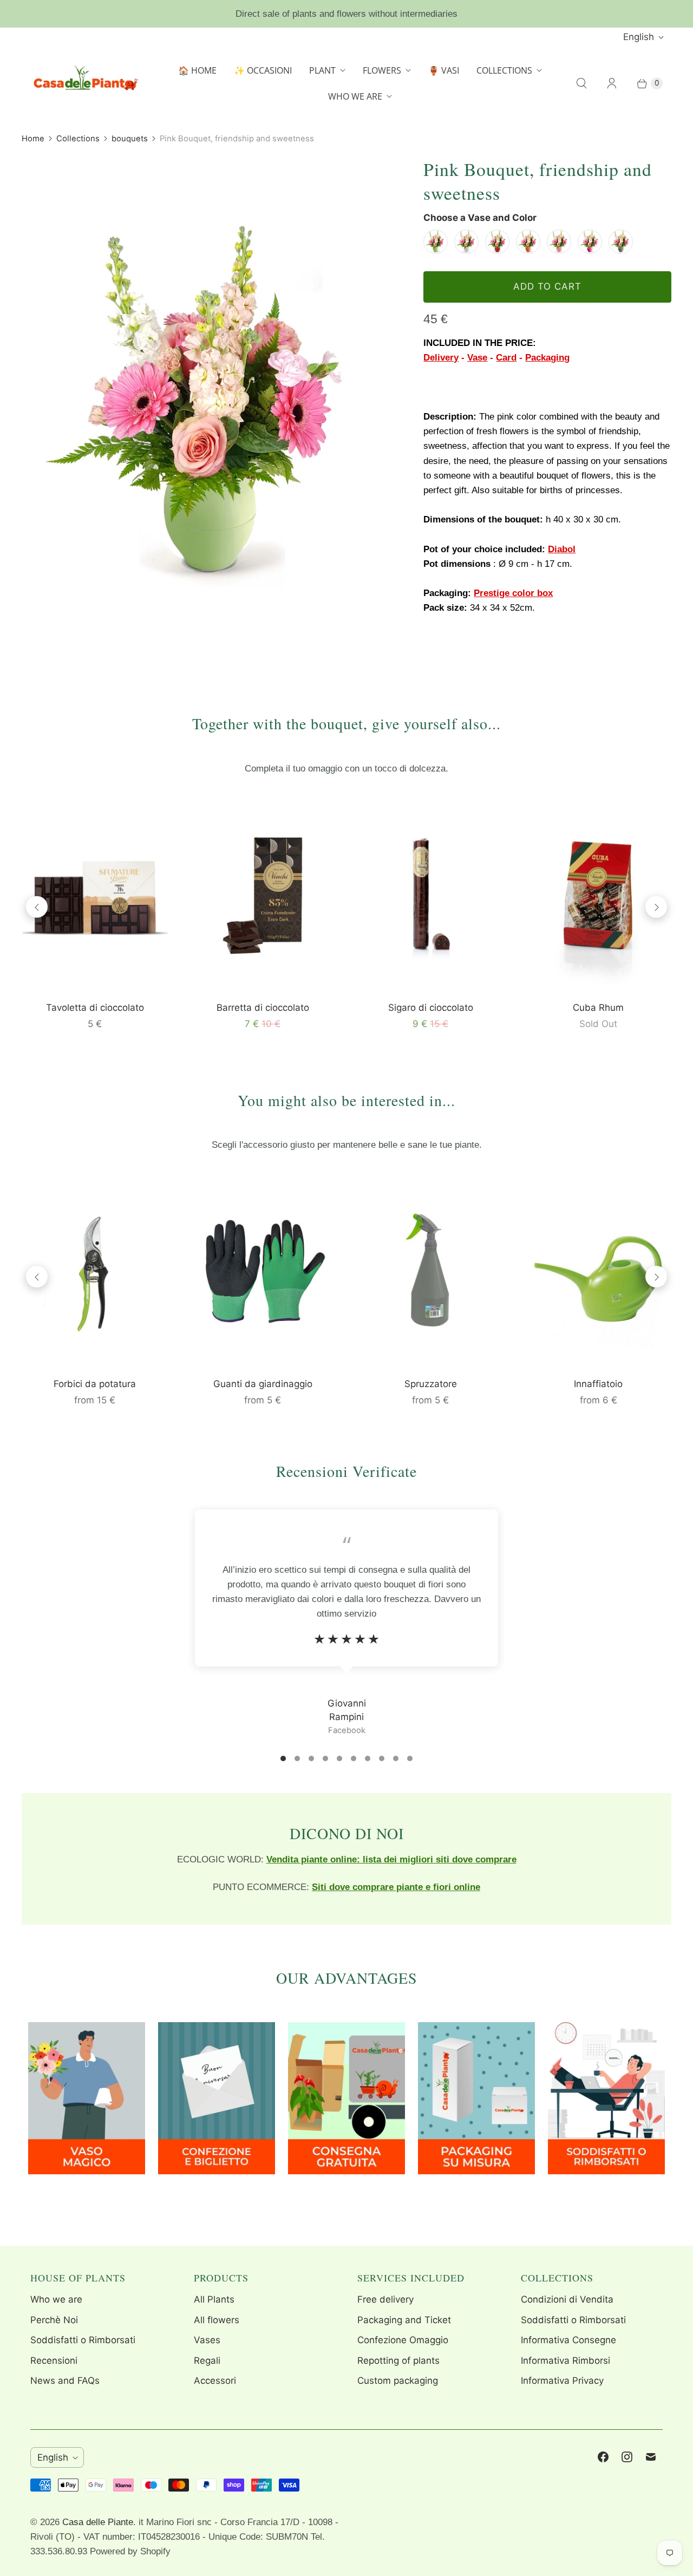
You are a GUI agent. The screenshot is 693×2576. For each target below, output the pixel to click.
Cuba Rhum (598, 1008)
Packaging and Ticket (404, 2320)
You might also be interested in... (346, 1100)
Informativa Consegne (568, 2340)
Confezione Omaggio (403, 2340)
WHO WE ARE (355, 96)
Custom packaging (398, 2381)
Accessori (215, 2381)
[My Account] (612, 83)
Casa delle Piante (98, 2522)
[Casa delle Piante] (84, 83)
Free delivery (385, 2299)
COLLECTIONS (504, 70)
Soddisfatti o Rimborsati (83, 2340)
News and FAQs (65, 2381)
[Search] (581, 83)
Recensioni (54, 2361)
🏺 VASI (444, 70)
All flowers (217, 2320)
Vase (477, 358)
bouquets (130, 139)
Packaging (547, 358)
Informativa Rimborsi (565, 2361)
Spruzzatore (431, 1384)
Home (33, 139)
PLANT (322, 70)
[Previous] (37, 907)
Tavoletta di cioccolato (95, 1008)
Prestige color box (513, 593)
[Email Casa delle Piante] (651, 2457)
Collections (78, 139)
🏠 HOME (197, 70)
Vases (207, 2340)
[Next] (656, 907)
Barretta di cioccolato (263, 1008)
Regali (207, 2361)
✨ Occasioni (263, 70)
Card (506, 358)
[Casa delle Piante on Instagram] (627, 2457)
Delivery (441, 358)
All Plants (214, 2299)
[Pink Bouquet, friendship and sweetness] (207, 405)
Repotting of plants (398, 2361)
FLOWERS (382, 70)
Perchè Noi (54, 2320)
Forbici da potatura (95, 1384)
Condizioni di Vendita (567, 2299)
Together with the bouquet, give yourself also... (346, 723)
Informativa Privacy (562, 2381)
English (639, 37)
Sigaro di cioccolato (431, 1008)
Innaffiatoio (598, 1384)
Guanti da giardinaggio (263, 1384)
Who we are (56, 2299)
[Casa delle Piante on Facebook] (603, 2457)
